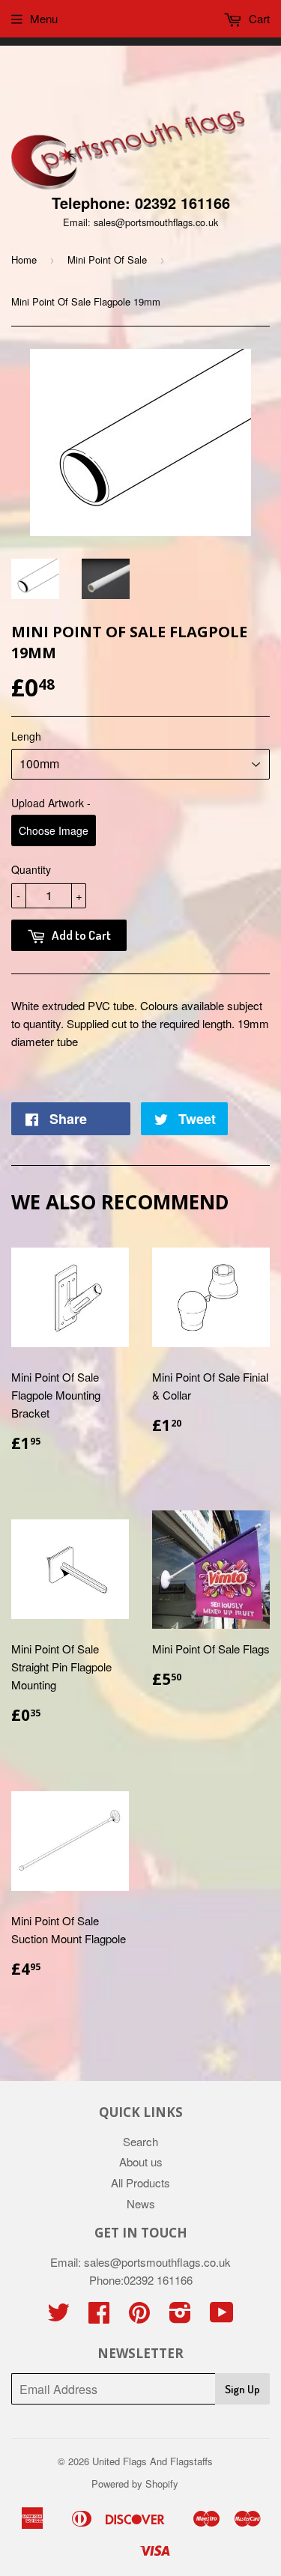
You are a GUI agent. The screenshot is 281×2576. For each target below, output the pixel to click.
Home (24, 259)
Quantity (31, 869)
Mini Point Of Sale (107, 259)
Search (140, 2141)
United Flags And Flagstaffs (152, 2461)
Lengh (26, 736)
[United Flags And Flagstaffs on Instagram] (180, 2317)
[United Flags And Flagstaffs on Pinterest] (139, 2317)
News (141, 2203)
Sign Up (242, 2389)
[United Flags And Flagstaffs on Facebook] (99, 2317)
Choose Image (54, 830)
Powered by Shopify (135, 2484)
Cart (258, 18)
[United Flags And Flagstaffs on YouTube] (222, 2317)
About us (141, 2162)
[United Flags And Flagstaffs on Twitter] (58, 2317)
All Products (140, 2182)
